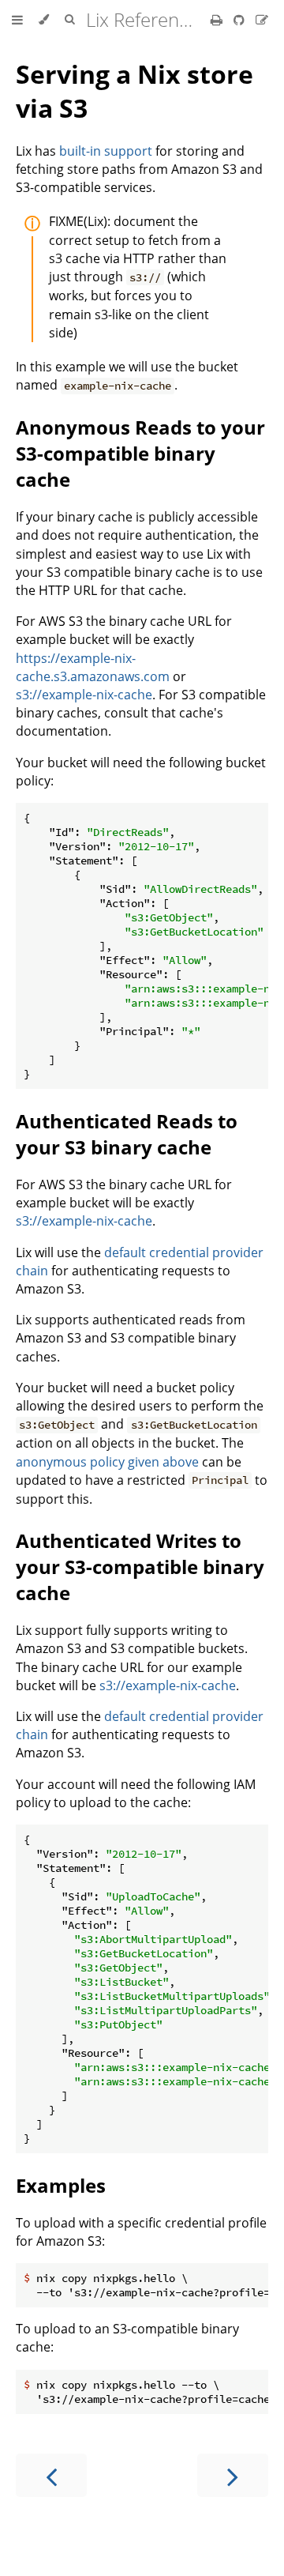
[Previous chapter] (51, 2475)
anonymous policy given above (107, 1462)
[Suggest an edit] (262, 20)
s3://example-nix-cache (84, 695)
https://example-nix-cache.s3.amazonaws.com (93, 667)
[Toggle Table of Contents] (17, 20)
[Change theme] (44, 20)
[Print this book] (218, 20)
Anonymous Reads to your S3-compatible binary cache (140, 453)
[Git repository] (241, 20)
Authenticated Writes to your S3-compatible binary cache (140, 1567)
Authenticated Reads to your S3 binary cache (127, 1134)
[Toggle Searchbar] (69, 20)
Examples (61, 2185)
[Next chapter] (233, 2475)
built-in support (106, 151)
